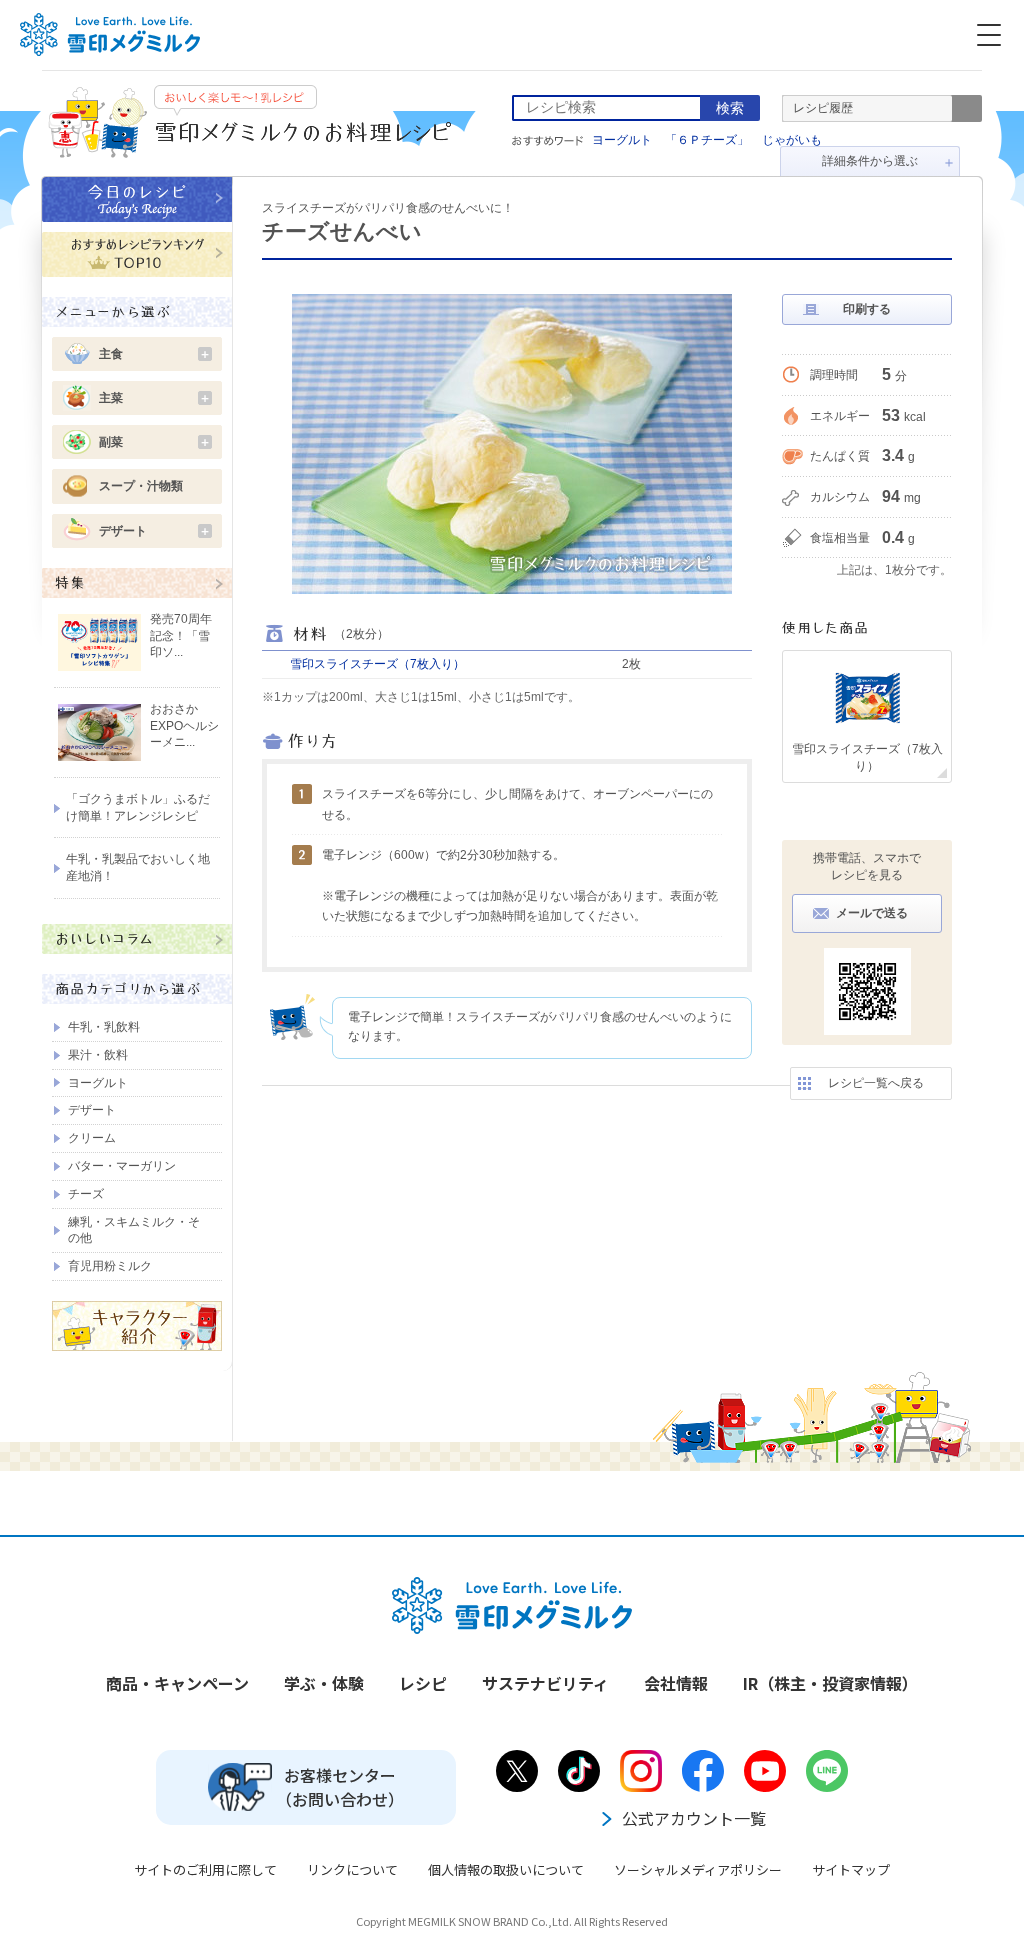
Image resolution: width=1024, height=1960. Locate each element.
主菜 (155, 398)
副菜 (155, 442)
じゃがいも (792, 140)
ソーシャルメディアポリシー (698, 1869)
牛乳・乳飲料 (104, 1027)
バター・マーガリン (122, 1166)
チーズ (86, 1194)
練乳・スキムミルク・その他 (134, 1230)
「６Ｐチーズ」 (707, 140)
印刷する (867, 309)
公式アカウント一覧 (694, 1818)
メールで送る (872, 913)
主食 (155, 354)
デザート (155, 531)
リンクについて (352, 1869)
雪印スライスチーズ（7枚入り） (377, 664)
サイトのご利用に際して (205, 1869)
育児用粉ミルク (110, 1266)
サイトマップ (851, 1869)
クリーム (92, 1138)
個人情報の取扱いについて (506, 1869)
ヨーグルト (622, 140)
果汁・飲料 (98, 1055)
